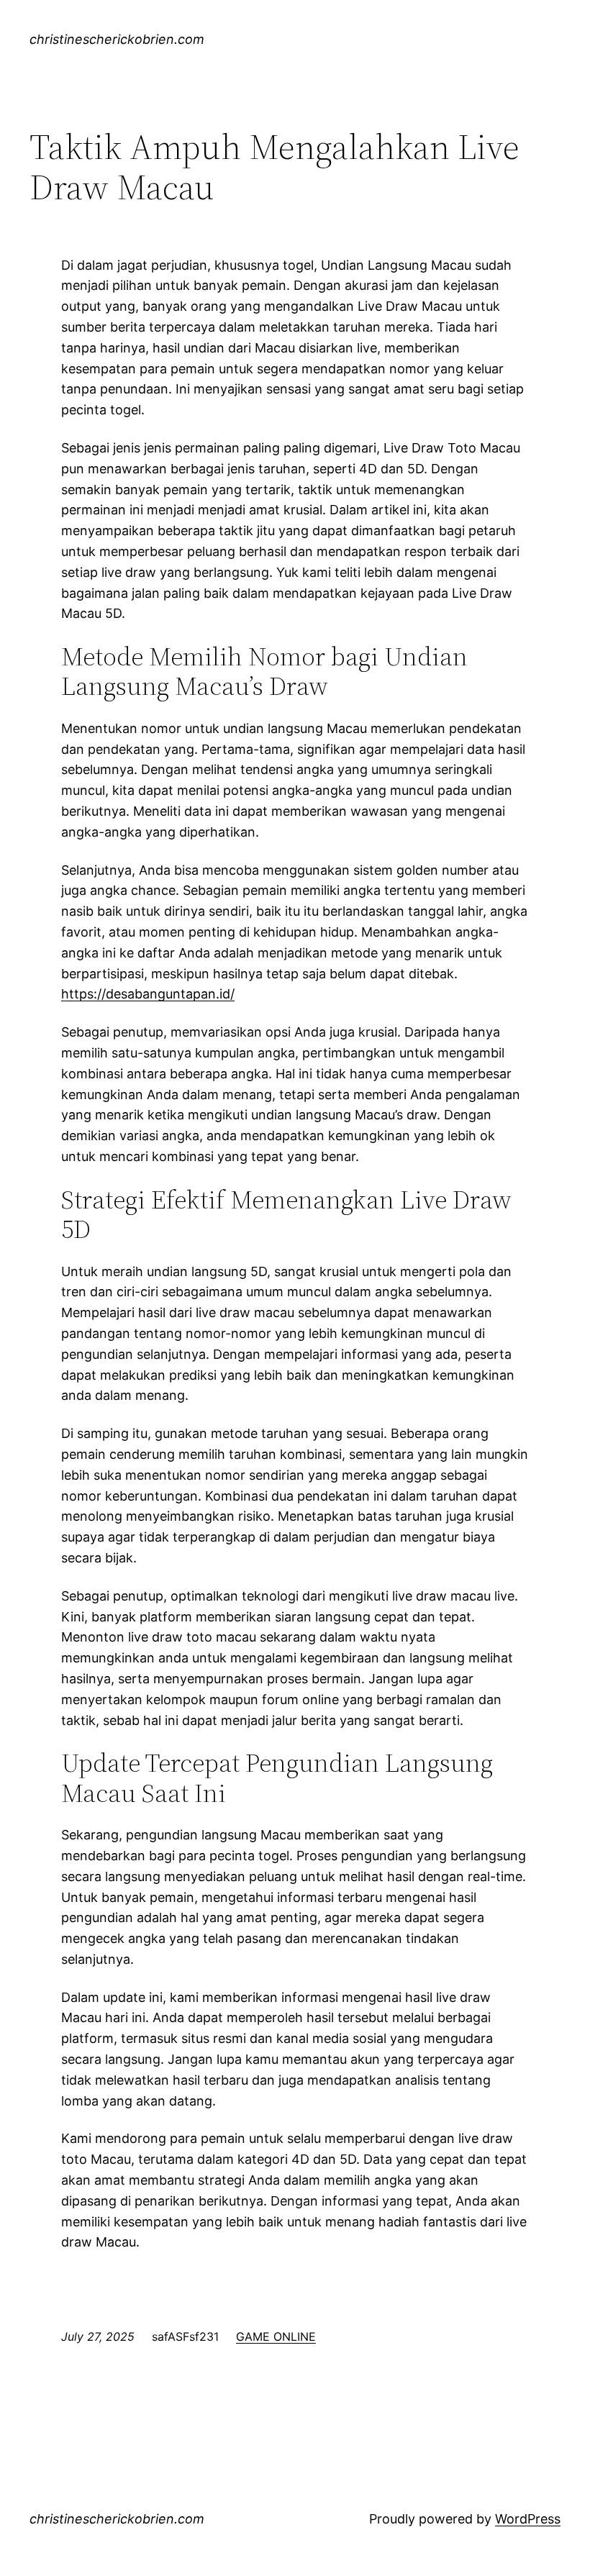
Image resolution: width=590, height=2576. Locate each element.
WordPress (528, 2519)
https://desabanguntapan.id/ (148, 994)
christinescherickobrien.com (117, 39)
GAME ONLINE (276, 2336)
